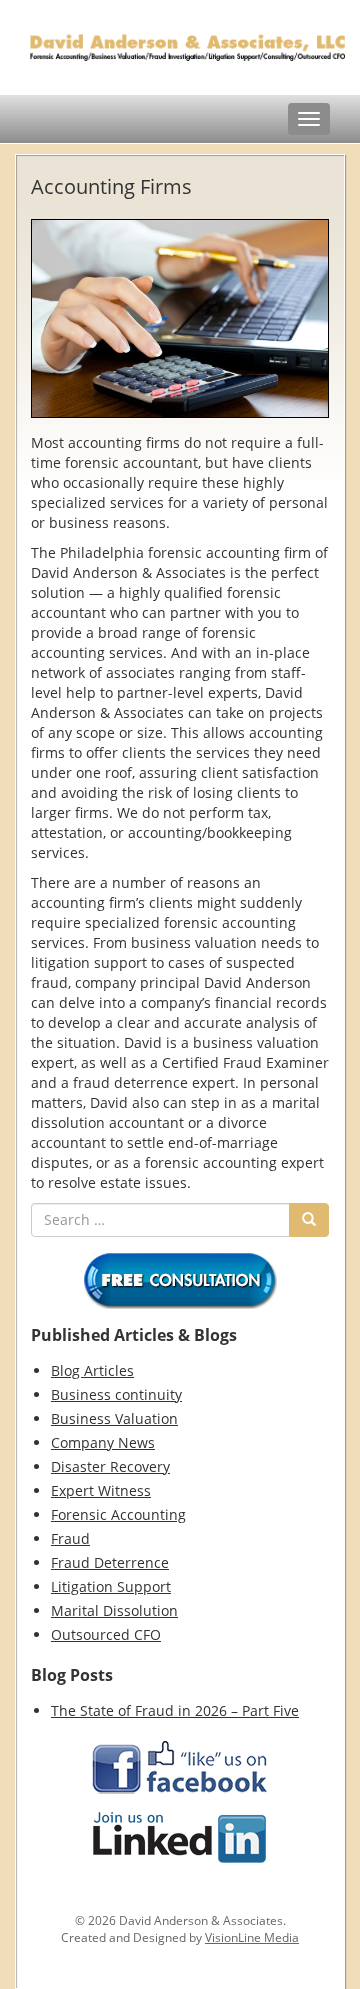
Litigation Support (111, 1586)
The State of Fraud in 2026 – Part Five (175, 1710)
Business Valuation (114, 1418)
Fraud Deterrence (110, 1562)
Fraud (70, 1538)
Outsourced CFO (106, 1634)
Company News (103, 1442)
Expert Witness (101, 1490)
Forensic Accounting (118, 1514)
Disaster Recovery (110, 1466)
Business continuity (116, 1394)
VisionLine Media (252, 1937)
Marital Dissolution (114, 1610)
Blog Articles (92, 1370)
